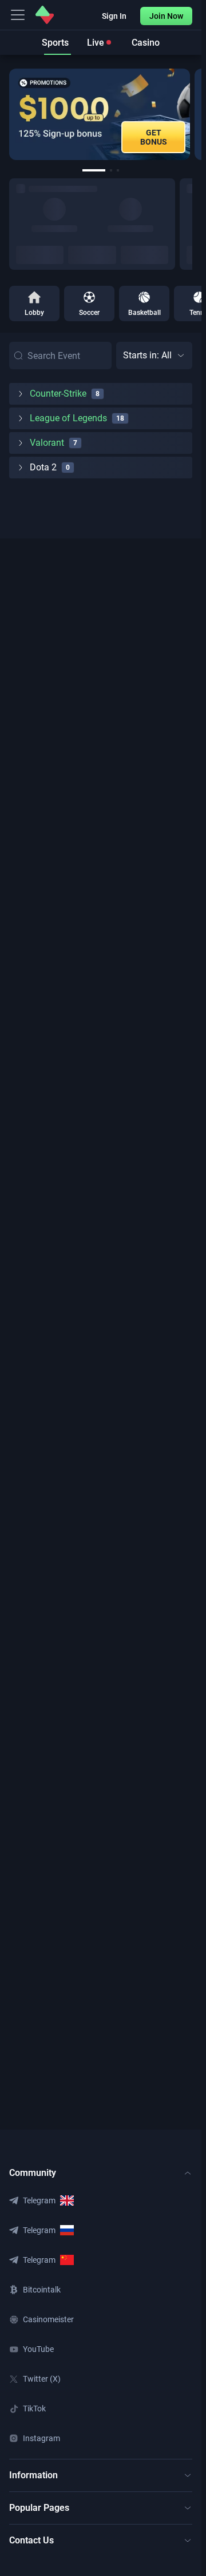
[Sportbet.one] (45, 15)
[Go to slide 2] (111, 170)
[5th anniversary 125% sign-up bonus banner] (100, 114)
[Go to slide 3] (118, 170)
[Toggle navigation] (18, 15)
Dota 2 (43, 467)
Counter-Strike (58, 394)
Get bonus (154, 137)
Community (33, 2173)
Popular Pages (39, 2508)
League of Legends (68, 418)
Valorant (47, 443)
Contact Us (31, 2540)
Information (33, 2475)
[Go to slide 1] (94, 170)
